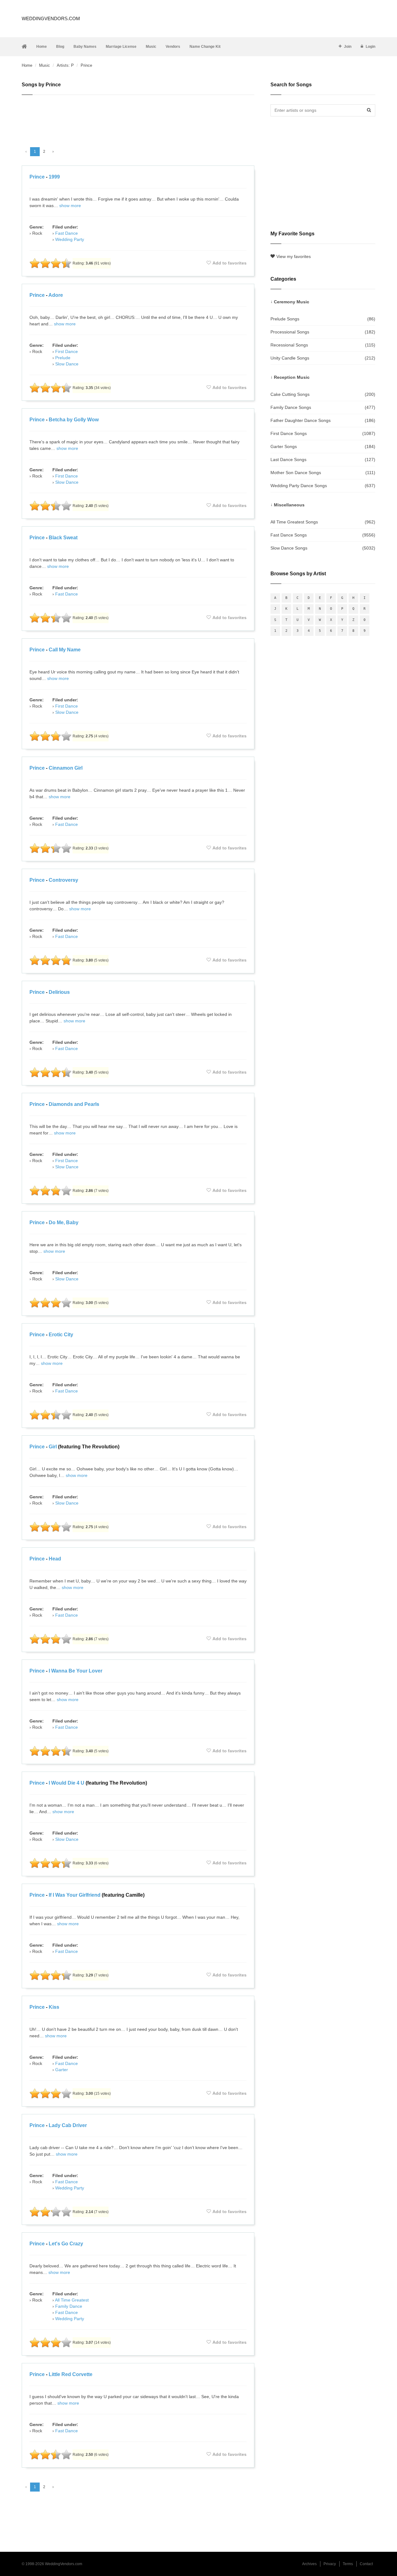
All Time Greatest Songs (323, 522)
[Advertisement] (138, 118)
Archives (309, 2564)
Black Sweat (63, 538)
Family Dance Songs (323, 407)
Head (55, 1559)
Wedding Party (70, 239)
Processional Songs (323, 332)
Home (42, 47)
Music (151, 47)
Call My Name (65, 650)
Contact (366, 2564)
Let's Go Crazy (66, 2244)
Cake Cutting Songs (323, 394)
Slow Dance (67, 364)
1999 (54, 177)
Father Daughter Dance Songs (323, 420)
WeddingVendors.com (51, 18)
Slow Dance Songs (323, 548)
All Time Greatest (72, 2300)
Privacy (330, 2564)
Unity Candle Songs (323, 358)
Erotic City (61, 1335)
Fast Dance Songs (323, 535)
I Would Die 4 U (67, 1783)
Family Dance (69, 2306)
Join (348, 47)
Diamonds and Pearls (74, 1104)
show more (70, 206)
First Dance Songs (323, 433)
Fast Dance (67, 233)
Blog (60, 47)
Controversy (63, 880)
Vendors (173, 47)
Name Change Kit (205, 47)
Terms (348, 2564)
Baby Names (85, 47)
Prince (37, 177)
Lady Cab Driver (68, 2125)
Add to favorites (230, 263)
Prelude (63, 358)
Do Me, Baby (64, 1222)
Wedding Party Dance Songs (323, 486)
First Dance (67, 351)
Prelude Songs (323, 319)
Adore (56, 295)
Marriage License (121, 47)
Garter (62, 2070)
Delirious (59, 992)
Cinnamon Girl (66, 768)
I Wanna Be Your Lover (76, 1671)
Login (370, 47)
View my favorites (294, 256)
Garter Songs (323, 446)
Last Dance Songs (323, 460)
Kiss (54, 2007)
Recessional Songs (323, 345)
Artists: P (65, 65)
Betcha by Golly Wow (74, 420)
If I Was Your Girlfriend (75, 1895)
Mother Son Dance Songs (323, 473)
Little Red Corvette (71, 2374)
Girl (53, 1447)
